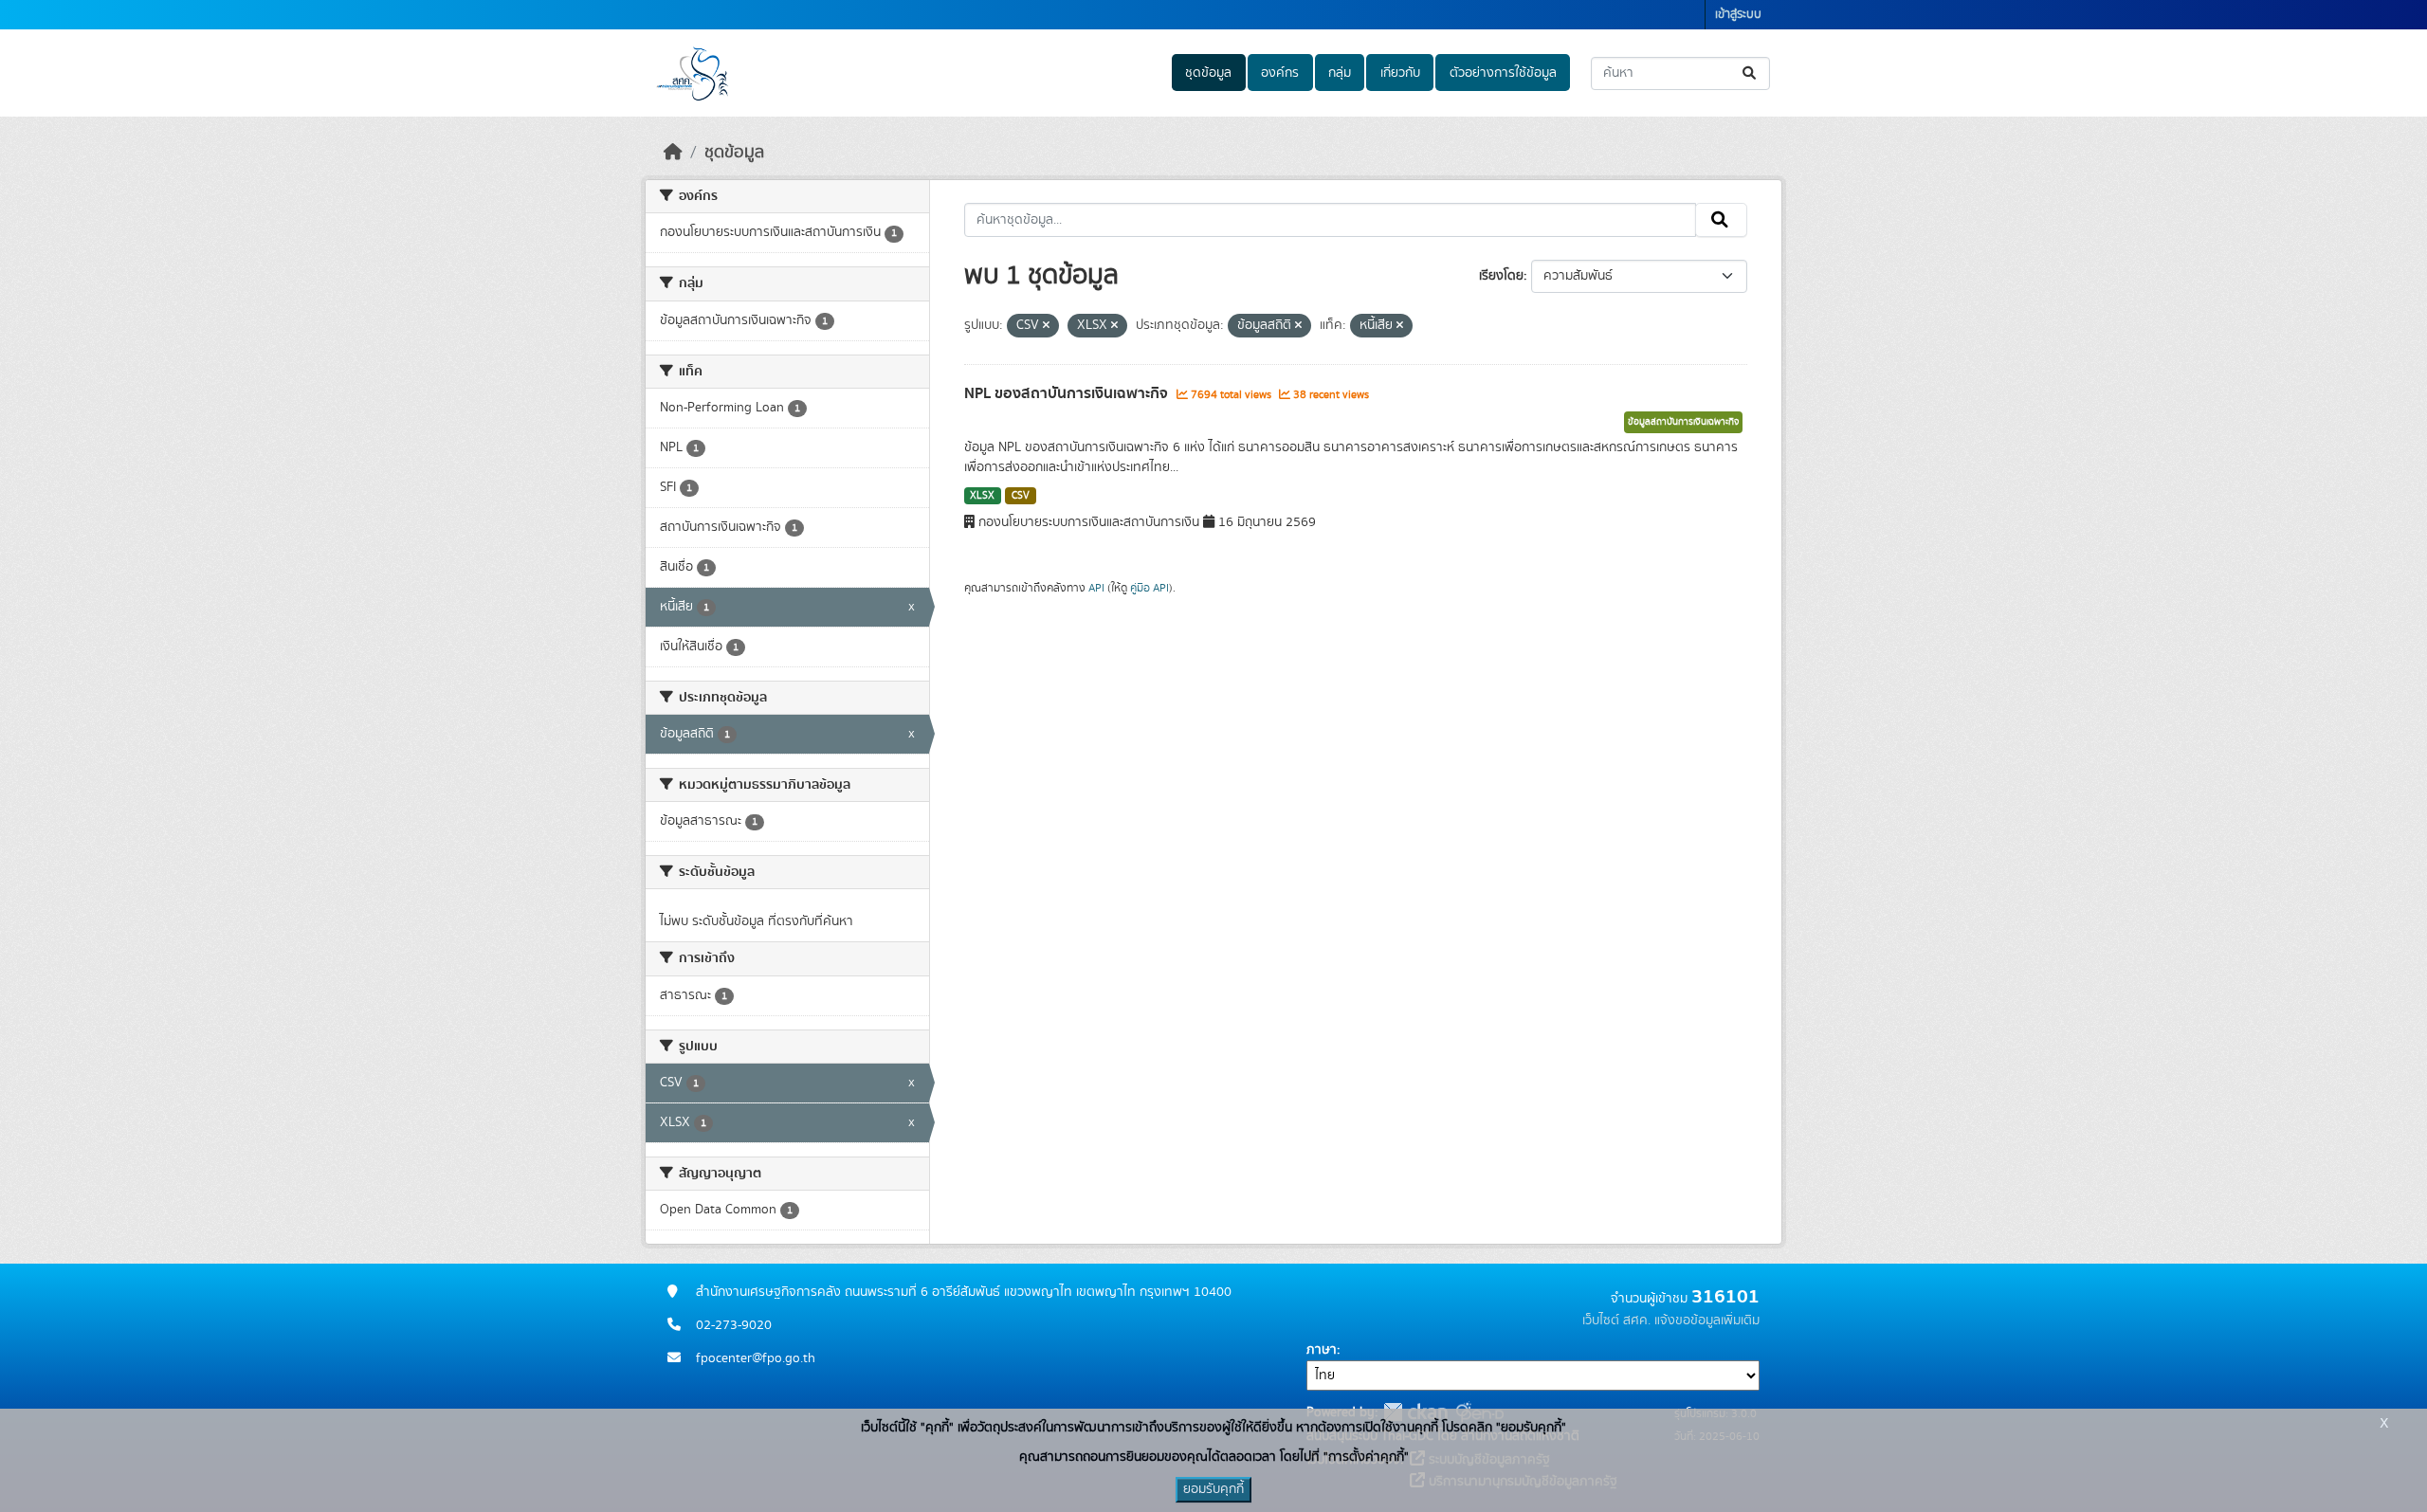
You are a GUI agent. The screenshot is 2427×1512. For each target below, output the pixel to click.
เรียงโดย (1501, 276)
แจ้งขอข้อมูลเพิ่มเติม (1707, 1321)
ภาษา (1322, 1350)
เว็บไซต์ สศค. (1616, 1321)
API (1096, 588)
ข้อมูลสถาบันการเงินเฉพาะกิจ (1683, 422)
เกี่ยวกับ (1400, 73)
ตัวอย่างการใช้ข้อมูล (1503, 73)
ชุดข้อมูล (1208, 73)
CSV (1021, 496)
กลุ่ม (1340, 73)
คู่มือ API (1150, 588)
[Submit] (1751, 73)
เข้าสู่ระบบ (1738, 15)
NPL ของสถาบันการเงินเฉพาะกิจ (1068, 393)
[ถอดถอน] (1046, 326)
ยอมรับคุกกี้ (1213, 1489)
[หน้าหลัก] (673, 153)
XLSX (982, 496)
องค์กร (1280, 73)
